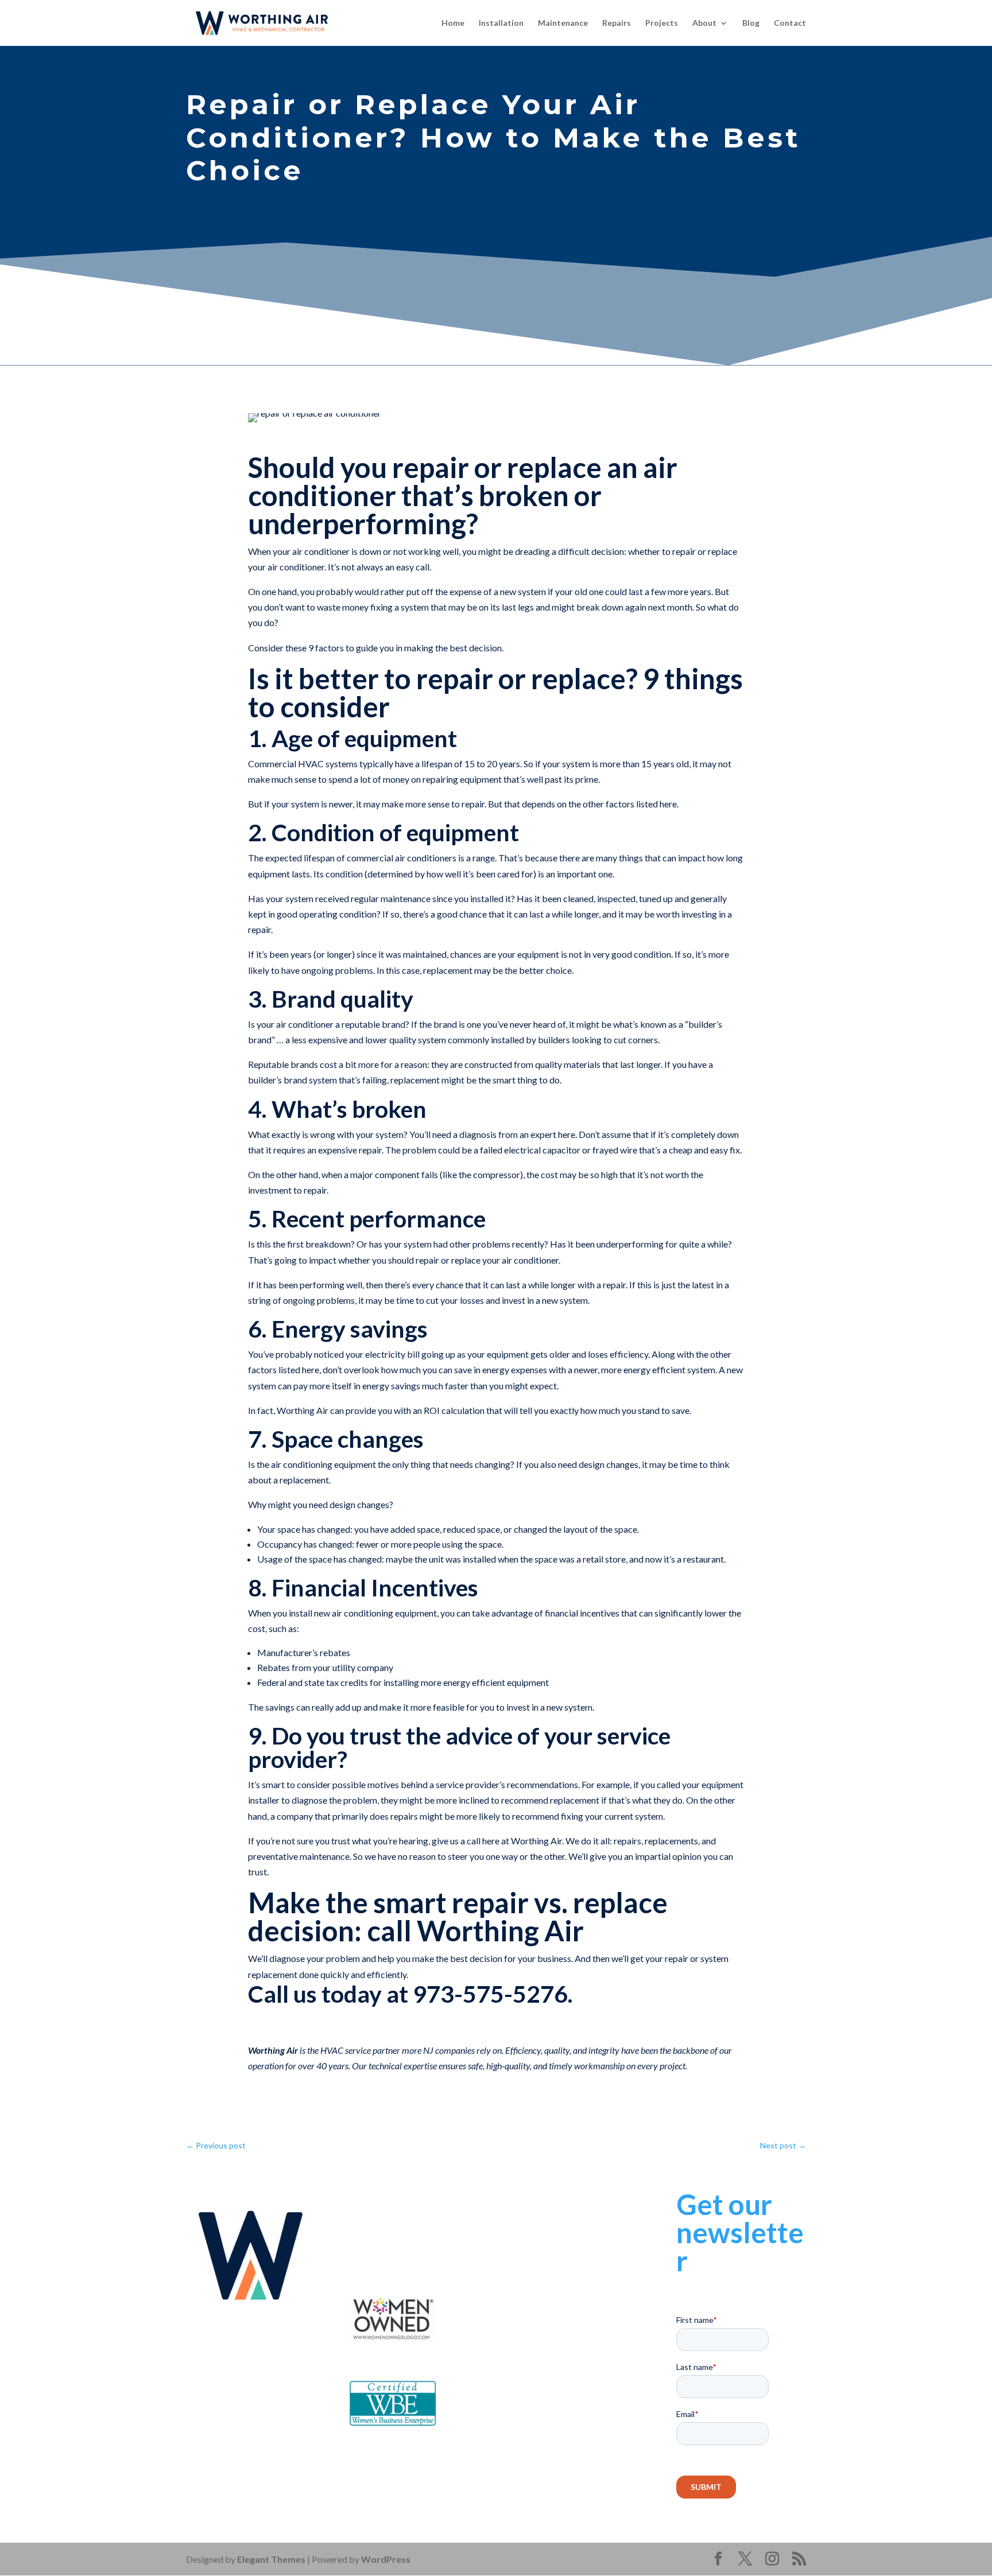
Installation (501, 23)
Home (453, 23)
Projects (662, 23)
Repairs (617, 23)
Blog (751, 23)
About (704, 23)
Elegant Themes (271, 2559)
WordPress (386, 2559)
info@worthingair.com (425, 2245)
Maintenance (563, 23)
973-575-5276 (413, 2229)
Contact (790, 23)
